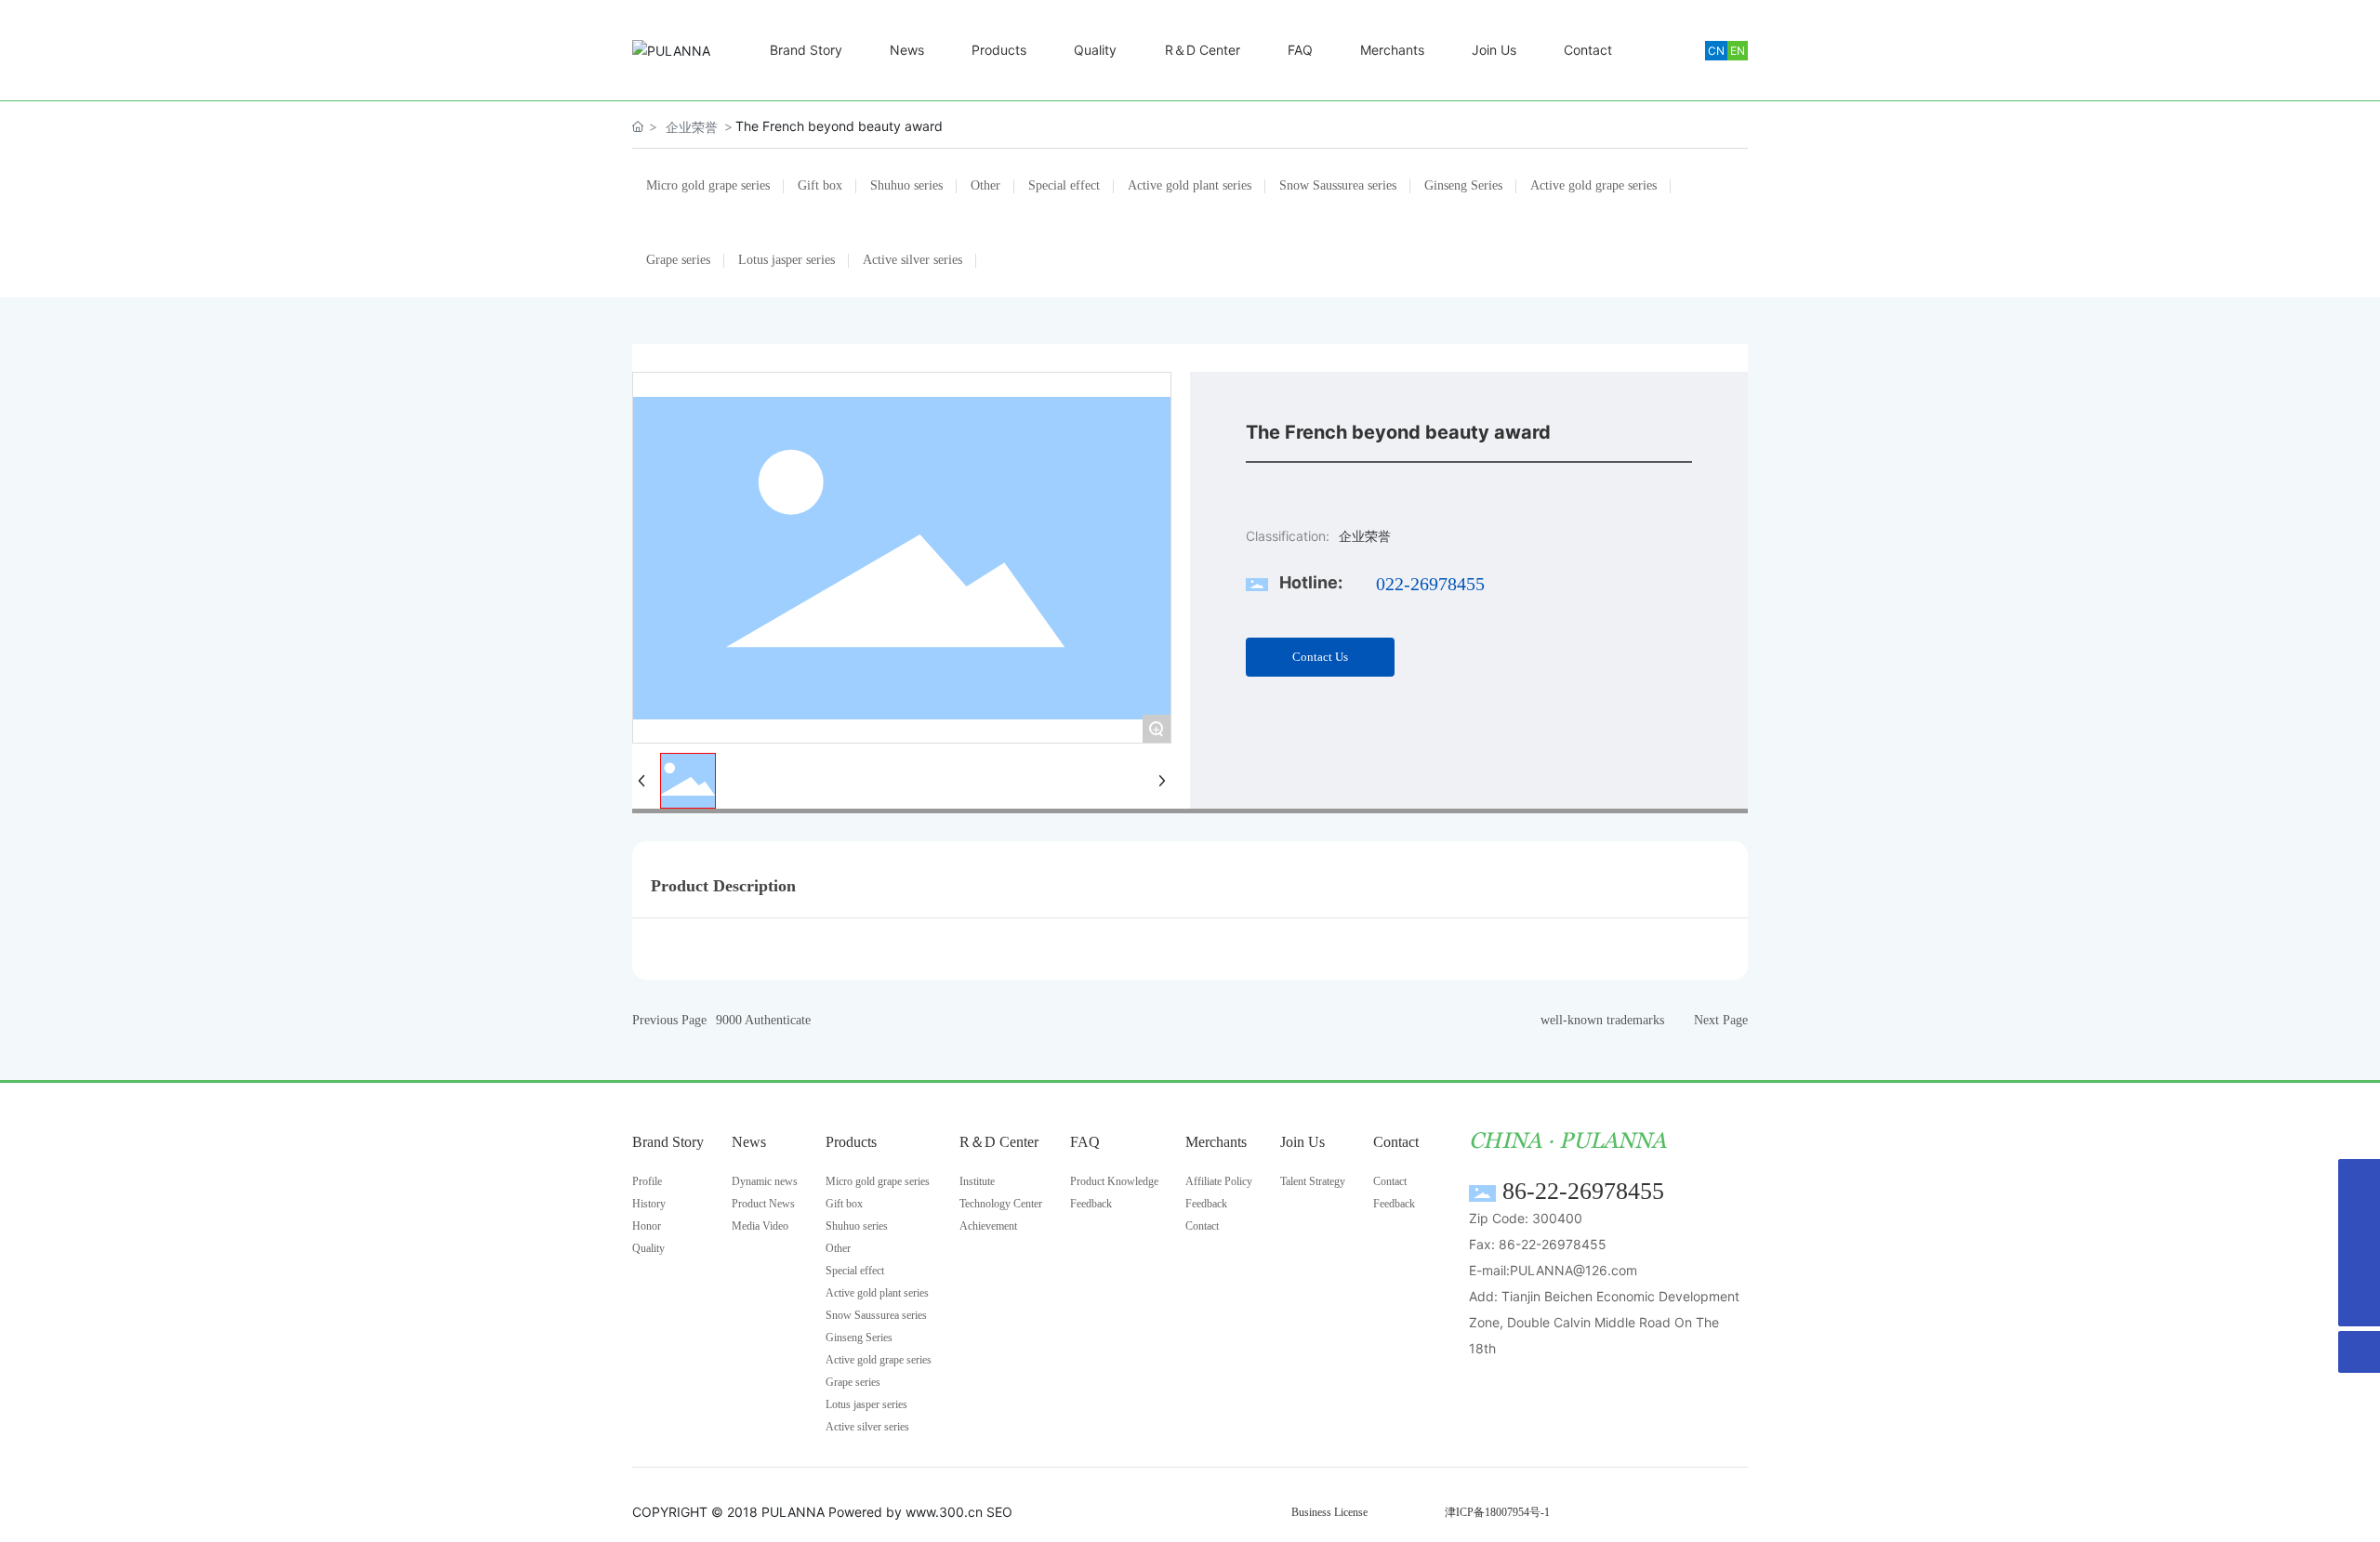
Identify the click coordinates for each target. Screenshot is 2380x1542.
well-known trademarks (1602, 1020)
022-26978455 (1430, 584)
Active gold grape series (1593, 185)
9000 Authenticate (763, 1020)
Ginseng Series (1463, 185)
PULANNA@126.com (1573, 1270)
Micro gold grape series (708, 185)
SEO (999, 1512)
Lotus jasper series (787, 260)
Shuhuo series (906, 185)
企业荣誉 (692, 127)
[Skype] (2359, 1180)
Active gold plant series (1190, 185)
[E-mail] (2359, 1222)
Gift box (820, 185)
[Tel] (2359, 1264)
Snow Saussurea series (1338, 185)
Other (985, 185)
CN (1716, 51)
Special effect (1064, 185)
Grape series (678, 260)
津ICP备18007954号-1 (1497, 1512)
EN (1738, 51)
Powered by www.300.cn (906, 1512)
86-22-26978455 (1583, 1191)
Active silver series (912, 260)
